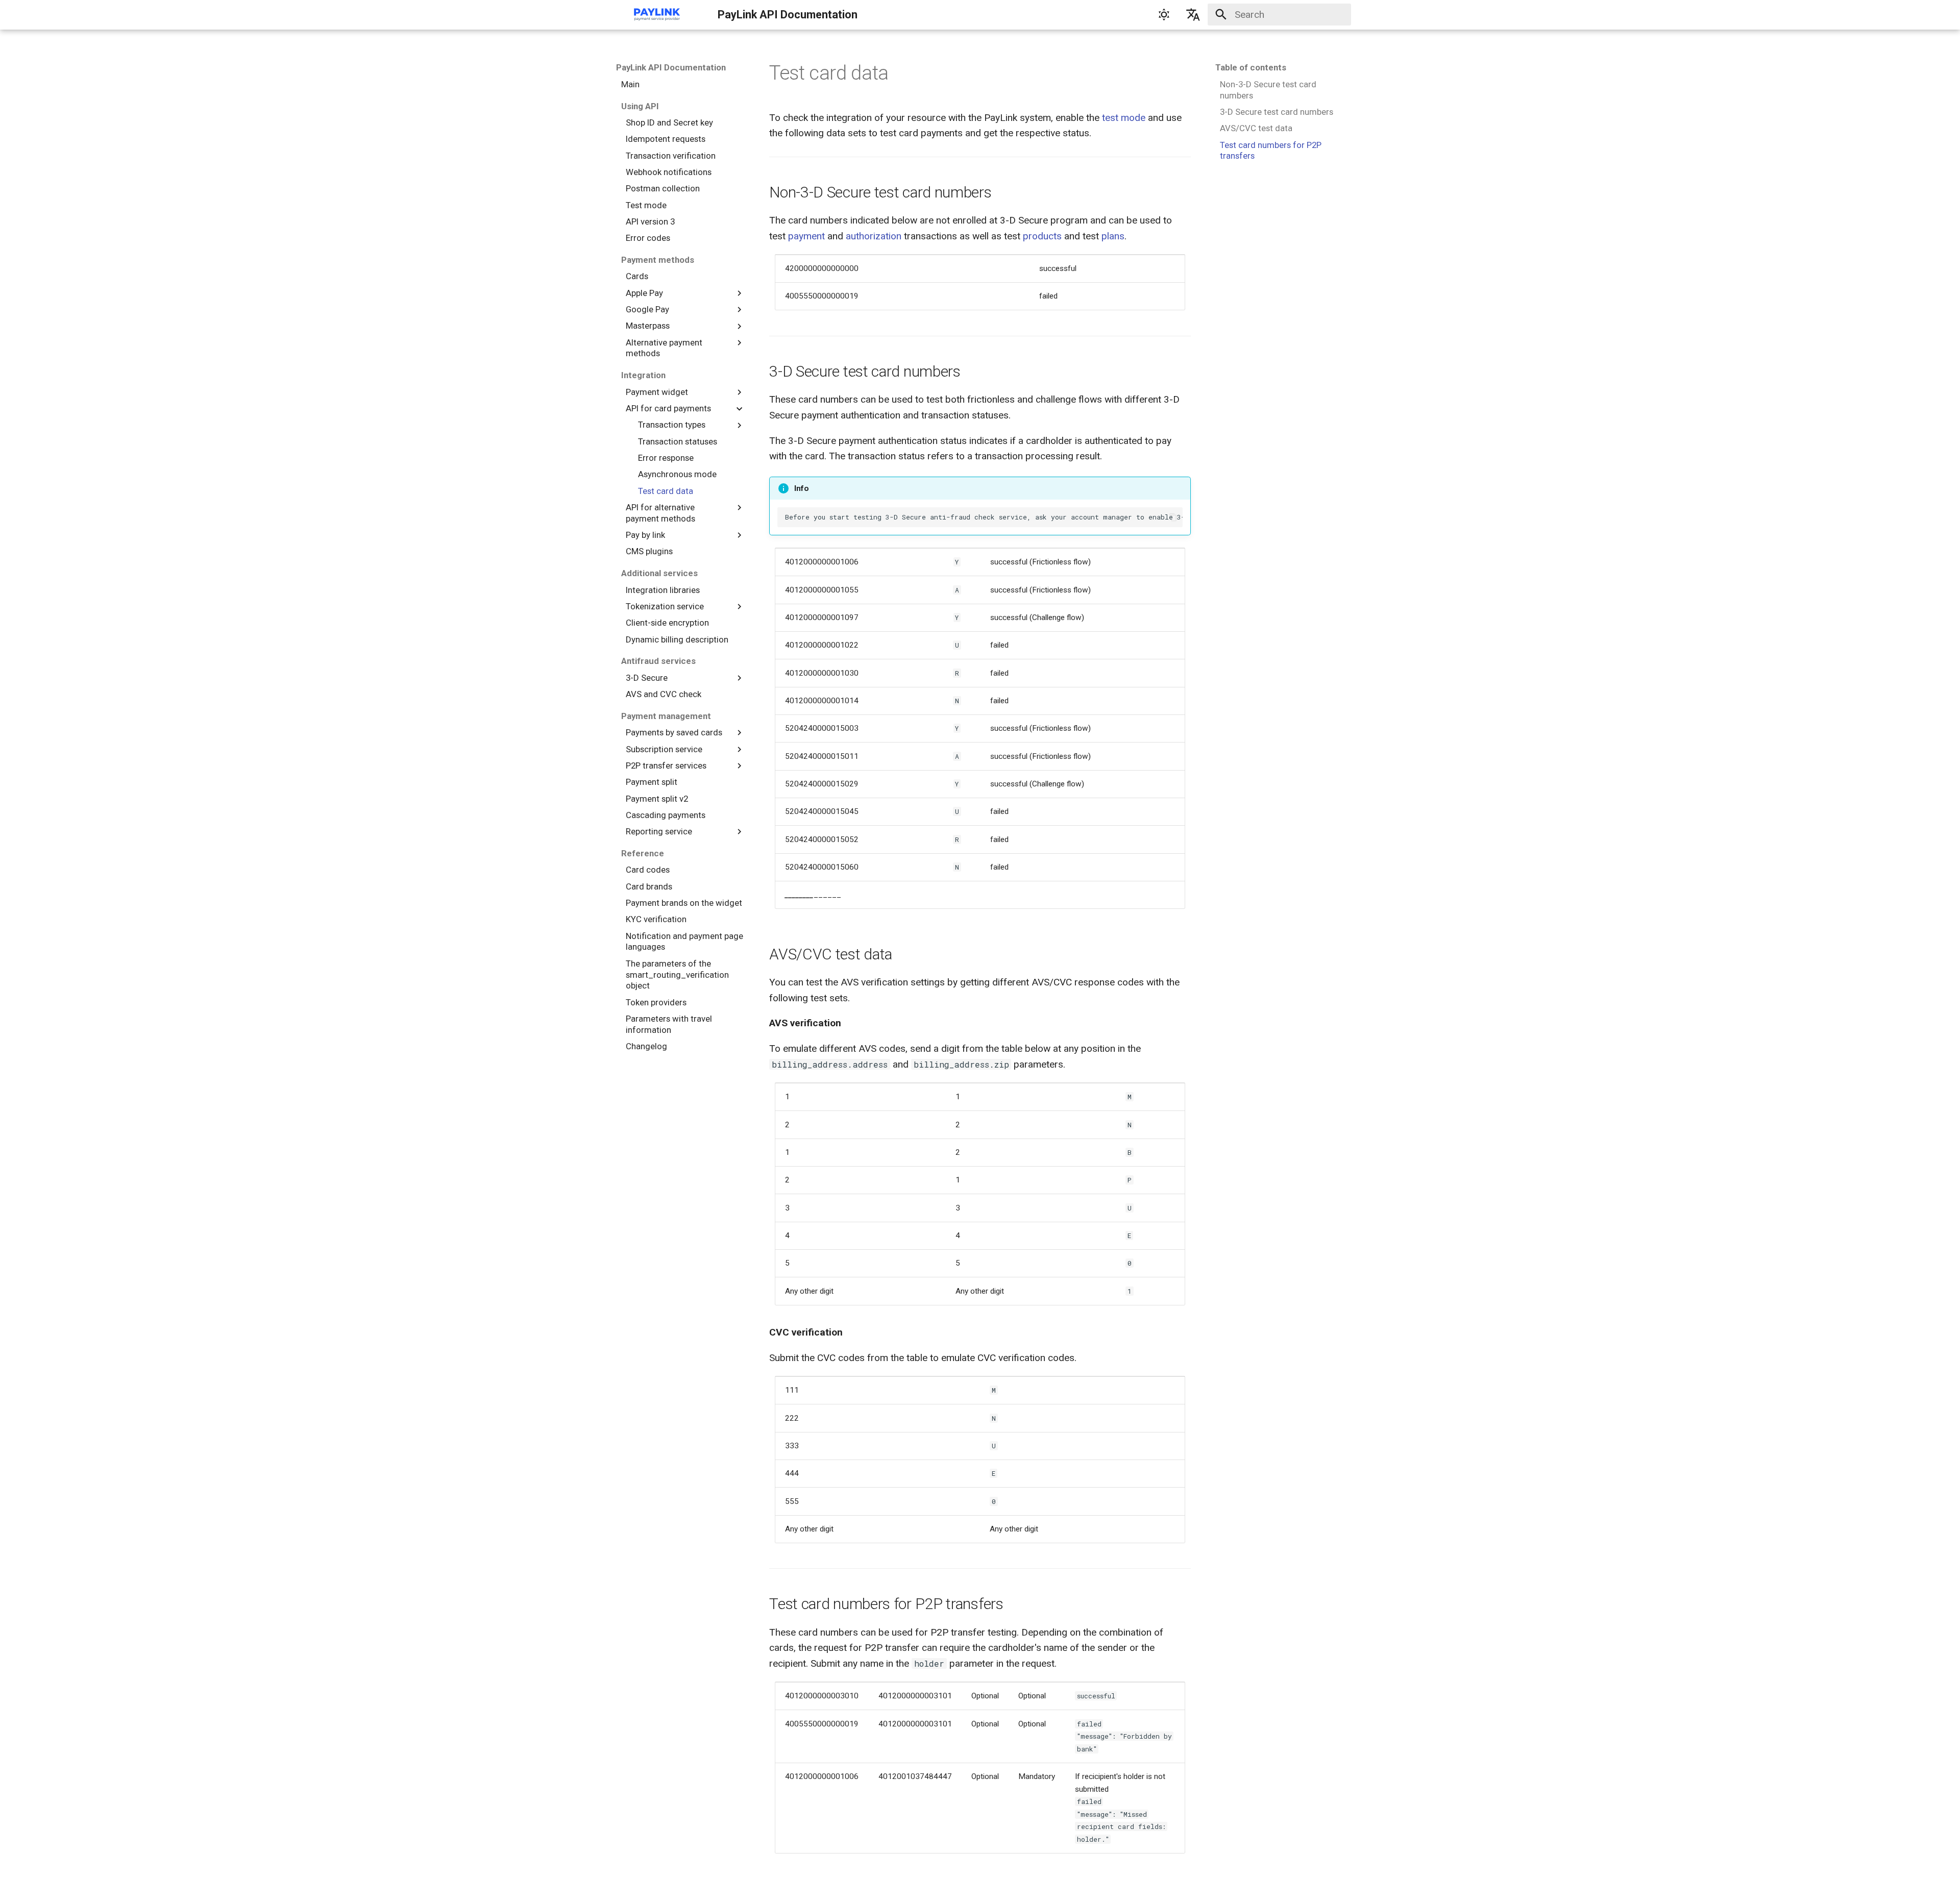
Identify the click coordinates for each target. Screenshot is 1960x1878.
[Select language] (1193, 15)
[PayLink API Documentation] (657, 15)
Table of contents (1251, 67)
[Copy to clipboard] (1173, 517)
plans (1113, 236)
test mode (1124, 118)
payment (806, 236)
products (1042, 236)
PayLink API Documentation (671, 67)
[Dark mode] (1164, 15)
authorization (874, 236)
